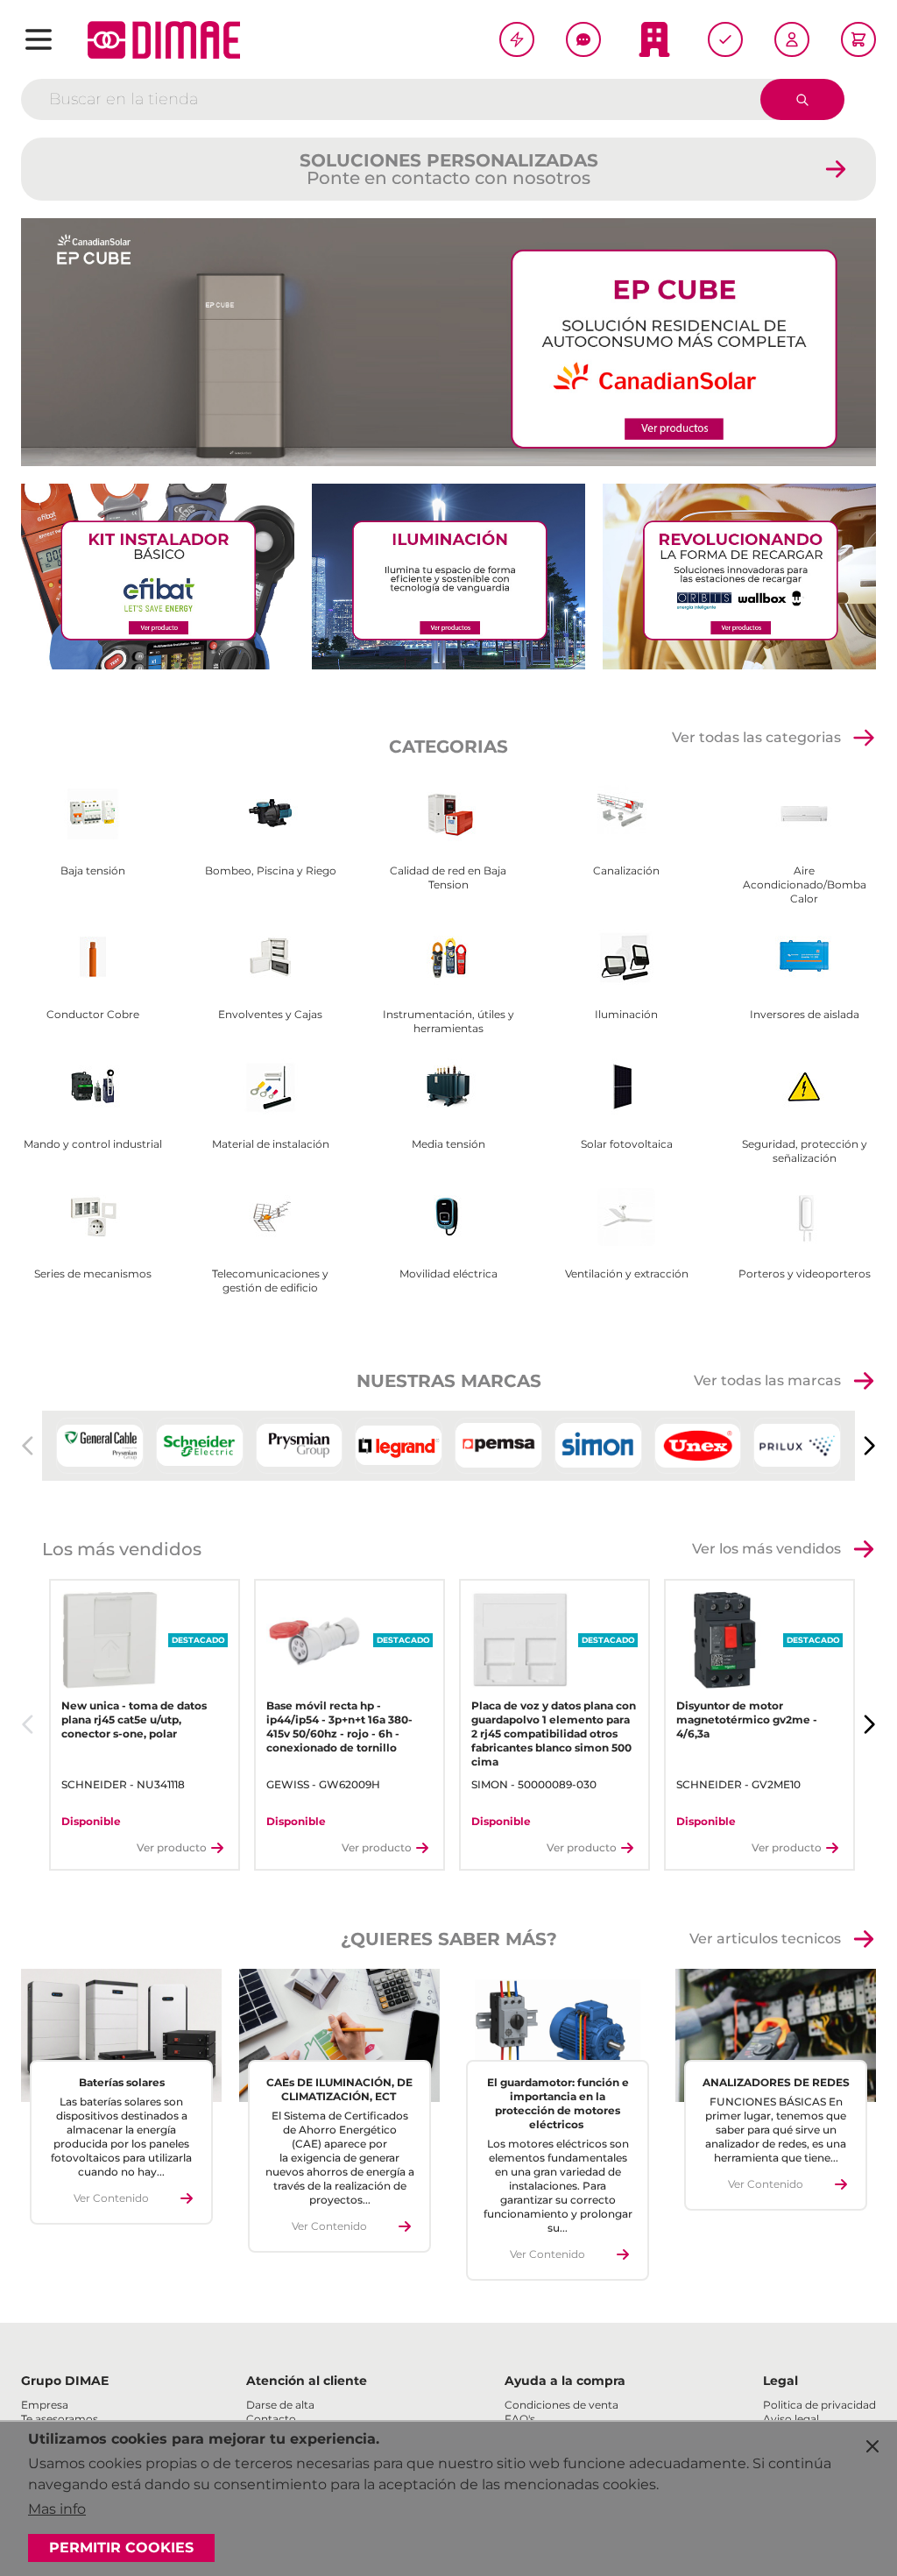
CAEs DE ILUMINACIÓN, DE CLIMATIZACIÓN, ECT (339, 2089)
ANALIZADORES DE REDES (776, 2082)
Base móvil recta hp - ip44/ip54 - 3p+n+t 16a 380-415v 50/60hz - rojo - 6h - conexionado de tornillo (339, 1727)
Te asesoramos (60, 2419)
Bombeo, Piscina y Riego (271, 870)
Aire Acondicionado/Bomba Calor (805, 885)
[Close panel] (872, 2446)
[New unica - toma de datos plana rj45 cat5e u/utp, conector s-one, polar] (110, 1640)
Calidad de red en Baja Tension (448, 878)
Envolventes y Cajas (270, 1014)
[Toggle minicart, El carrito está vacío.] (858, 39)
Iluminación (626, 1014)
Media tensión (448, 1144)
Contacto (271, 2419)
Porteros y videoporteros (805, 1274)
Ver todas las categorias (756, 737)
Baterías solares (122, 2082)
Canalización (626, 870)
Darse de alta (280, 2405)
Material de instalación (271, 1144)
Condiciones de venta (562, 2405)
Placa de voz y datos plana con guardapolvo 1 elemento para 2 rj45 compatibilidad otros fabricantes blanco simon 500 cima (554, 1734)
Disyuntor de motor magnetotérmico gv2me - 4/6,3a (747, 1720)
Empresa (45, 2405)
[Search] (802, 99)
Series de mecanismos (93, 1274)
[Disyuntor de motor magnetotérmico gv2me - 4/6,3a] (725, 1640)
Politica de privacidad (819, 2405)
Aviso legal (791, 2419)
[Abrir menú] (39, 39)
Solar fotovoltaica (627, 1144)
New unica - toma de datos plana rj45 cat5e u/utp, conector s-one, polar (134, 1720)
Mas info (57, 2509)
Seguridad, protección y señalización (805, 1151)
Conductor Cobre (93, 1014)
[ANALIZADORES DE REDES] (776, 2036)
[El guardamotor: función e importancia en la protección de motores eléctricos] (558, 2036)
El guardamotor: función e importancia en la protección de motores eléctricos (558, 2103)
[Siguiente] (869, 1446)
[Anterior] (28, 1724)
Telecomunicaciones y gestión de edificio (270, 1281)
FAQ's (520, 2419)
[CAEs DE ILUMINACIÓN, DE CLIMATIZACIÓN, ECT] (339, 2036)
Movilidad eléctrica (448, 1274)
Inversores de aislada (805, 1014)
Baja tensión (93, 870)
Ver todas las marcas (767, 1380)
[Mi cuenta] (792, 39)
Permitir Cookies (121, 2548)
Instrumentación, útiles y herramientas (448, 1021)
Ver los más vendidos (766, 1549)
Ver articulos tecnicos (765, 1939)
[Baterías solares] (121, 2036)
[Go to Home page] (164, 40)
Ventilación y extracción (627, 1274)
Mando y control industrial (93, 1144)
